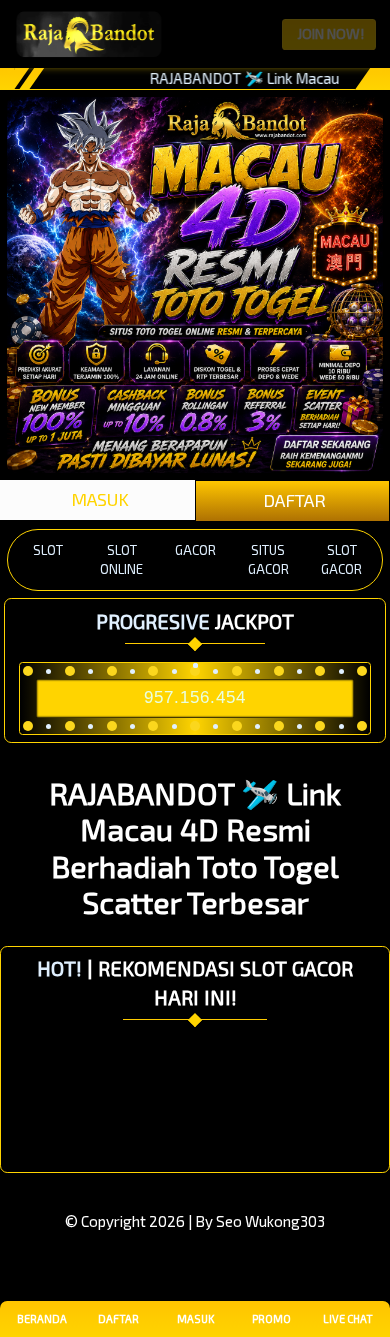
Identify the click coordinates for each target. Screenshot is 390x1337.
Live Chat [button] (348, 1318)
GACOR (195, 550)
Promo (271, 1318)
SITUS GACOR (268, 559)
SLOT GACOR (341, 559)
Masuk (195, 1318)
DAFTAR (292, 500)
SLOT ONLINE (121, 559)
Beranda (42, 1318)
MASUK (98, 499)
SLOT (48, 550)
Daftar (118, 1318)
